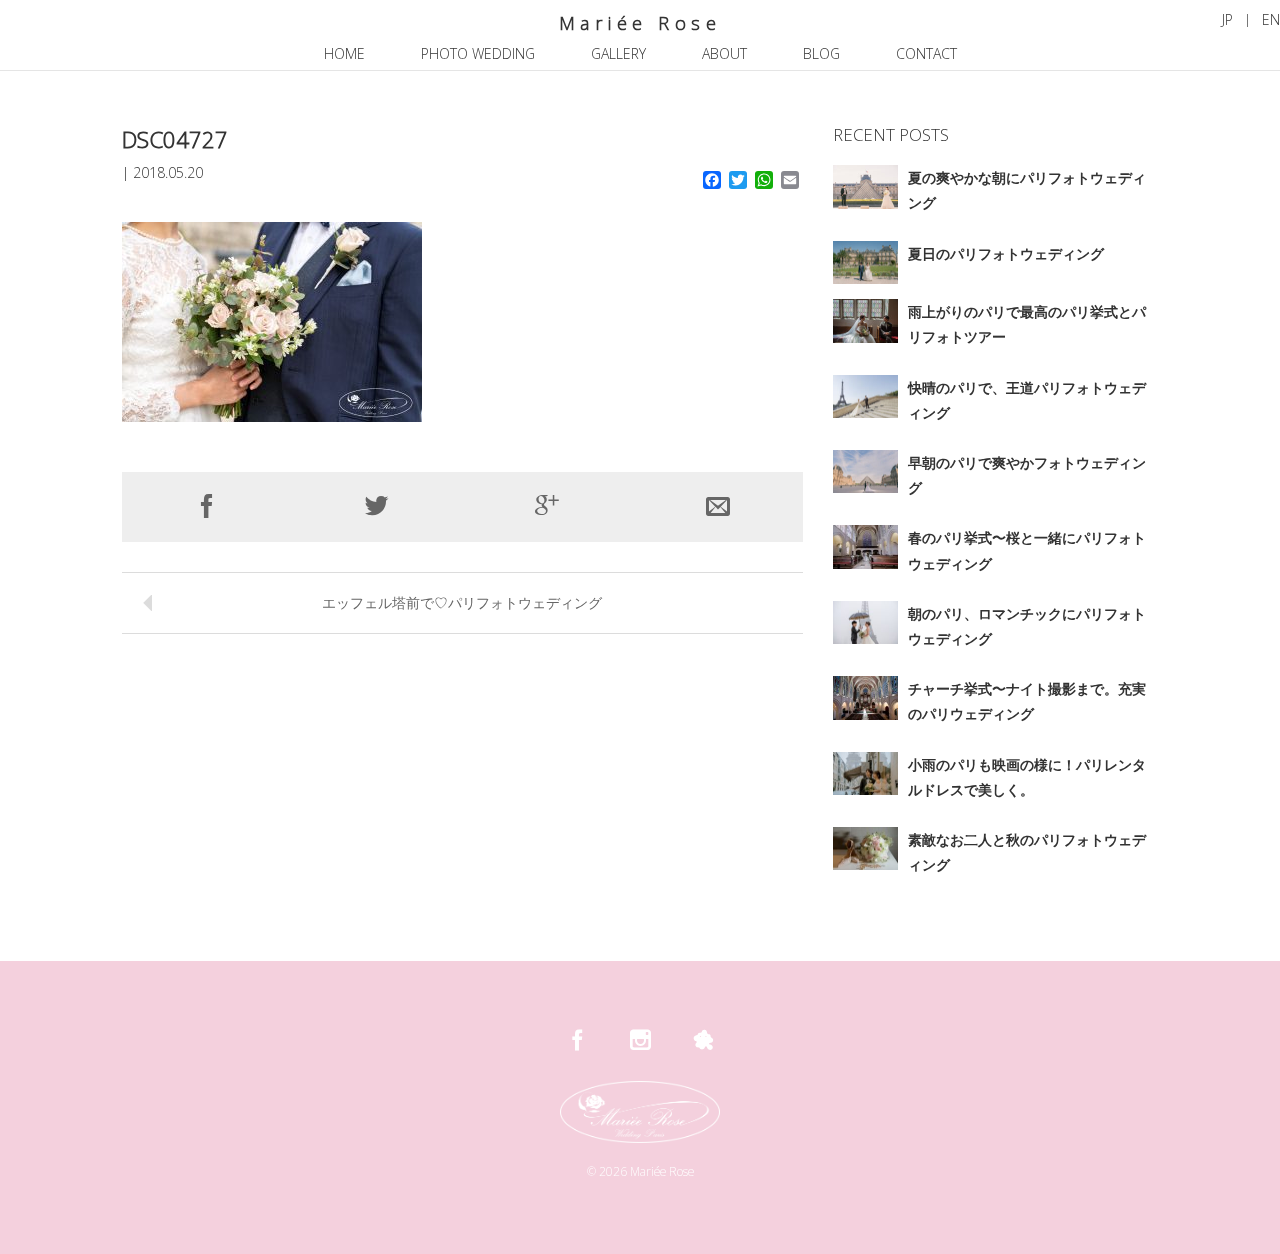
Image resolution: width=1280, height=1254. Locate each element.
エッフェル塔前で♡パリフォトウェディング (462, 602)
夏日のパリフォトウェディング (1006, 253)
